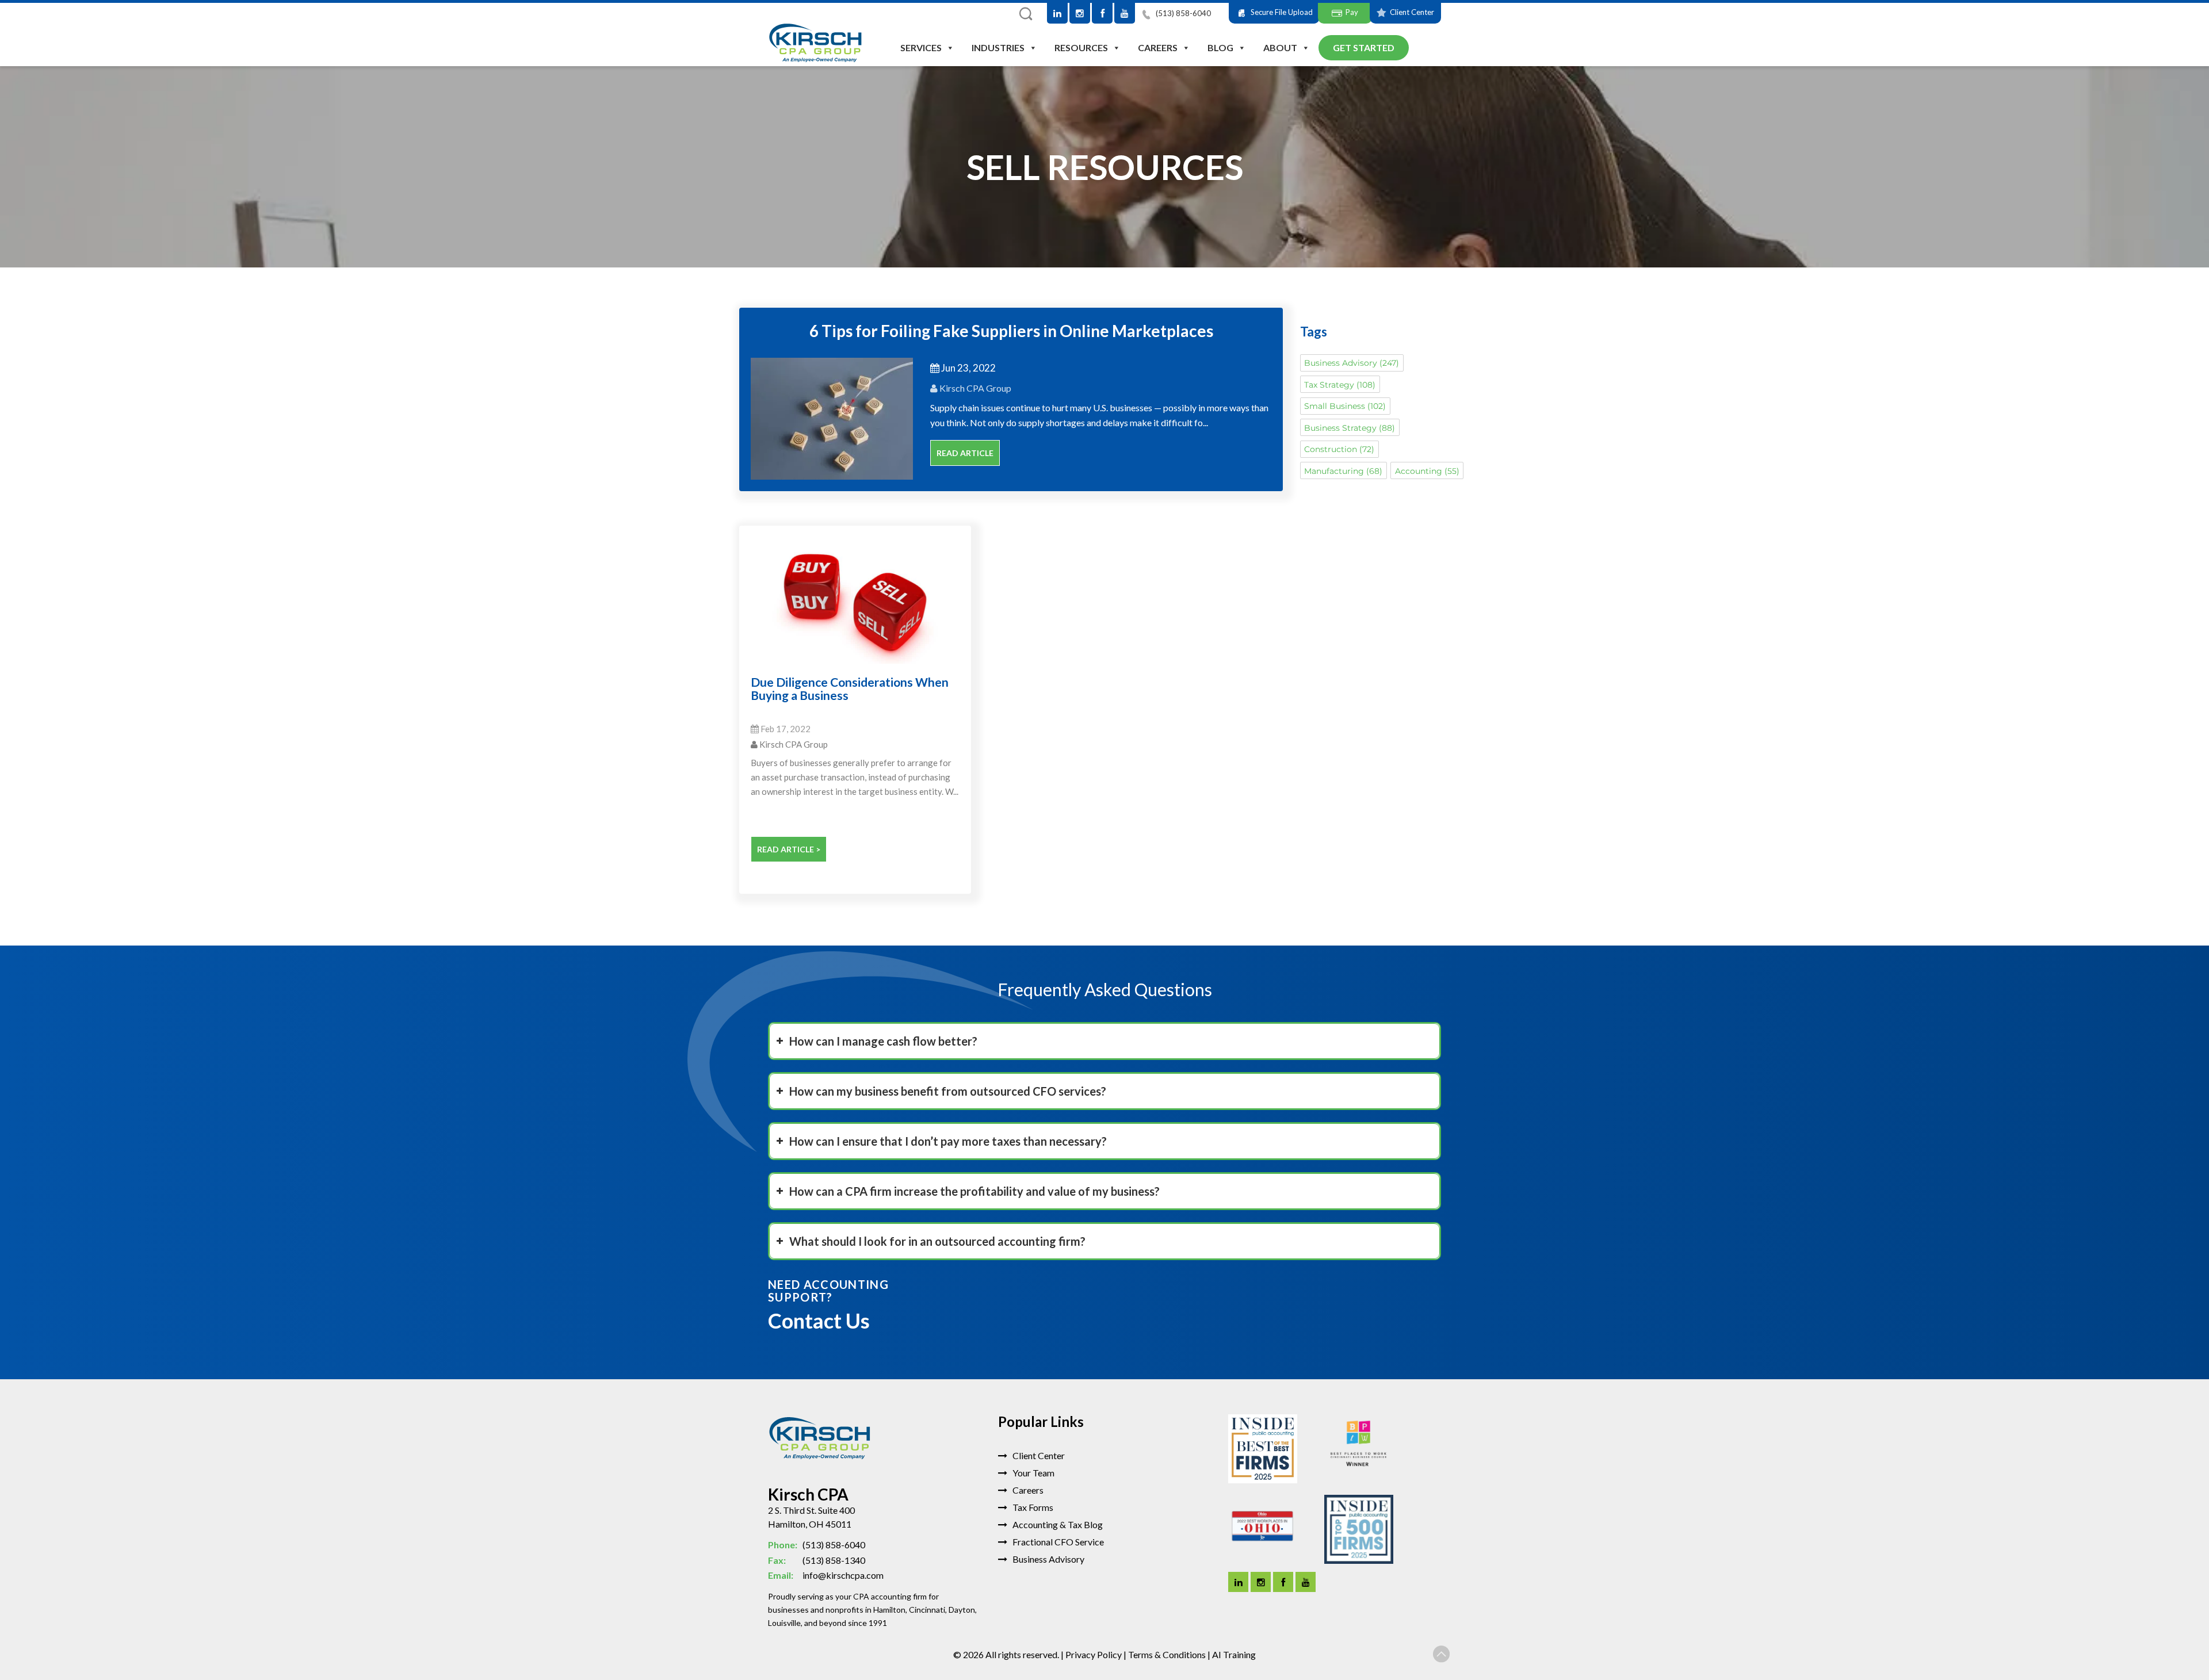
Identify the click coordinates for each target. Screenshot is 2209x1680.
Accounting (1427, 471)
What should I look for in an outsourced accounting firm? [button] (937, 1241)
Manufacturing (1343, 471)
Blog (1220, 47)
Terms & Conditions (1167, 1654)
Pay (1352, 12)
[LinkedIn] (1057, 13)
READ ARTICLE (965, 453)
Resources (1081, 47)
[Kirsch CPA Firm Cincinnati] (815, 44)
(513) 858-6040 (1182, 13)
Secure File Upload (1282, 12)
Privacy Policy (1094, 1654)
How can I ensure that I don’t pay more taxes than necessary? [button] (948, 1141)
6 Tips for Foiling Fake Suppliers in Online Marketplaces (1011, 331)
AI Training (1234, 1654)
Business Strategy (1350, 428)
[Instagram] (1080, 13)
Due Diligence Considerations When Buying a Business (850, 688)
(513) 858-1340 (817, 1560)
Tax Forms (1032, 1507)
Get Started (1364, 47)
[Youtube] (1125, 13)
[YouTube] (1306, 1582)
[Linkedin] (1238, 1582)
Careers (1158, 47)
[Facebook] (1102, 13)
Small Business (1345, 406)
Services (921, 47)
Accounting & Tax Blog (1057, 1524)
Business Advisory (1352, 363)
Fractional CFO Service (1057, 1542)
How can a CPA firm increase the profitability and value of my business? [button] (974, 1191)
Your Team (1033, 1473)
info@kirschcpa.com (826, 1575)
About (1280, 47)
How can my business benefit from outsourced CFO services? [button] (948, 1091)
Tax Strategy (1340, 385)
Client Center (1412, 12)
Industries (998, 47)
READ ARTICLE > (789, 849)
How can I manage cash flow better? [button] (883, 1041)
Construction (1339, 449)
